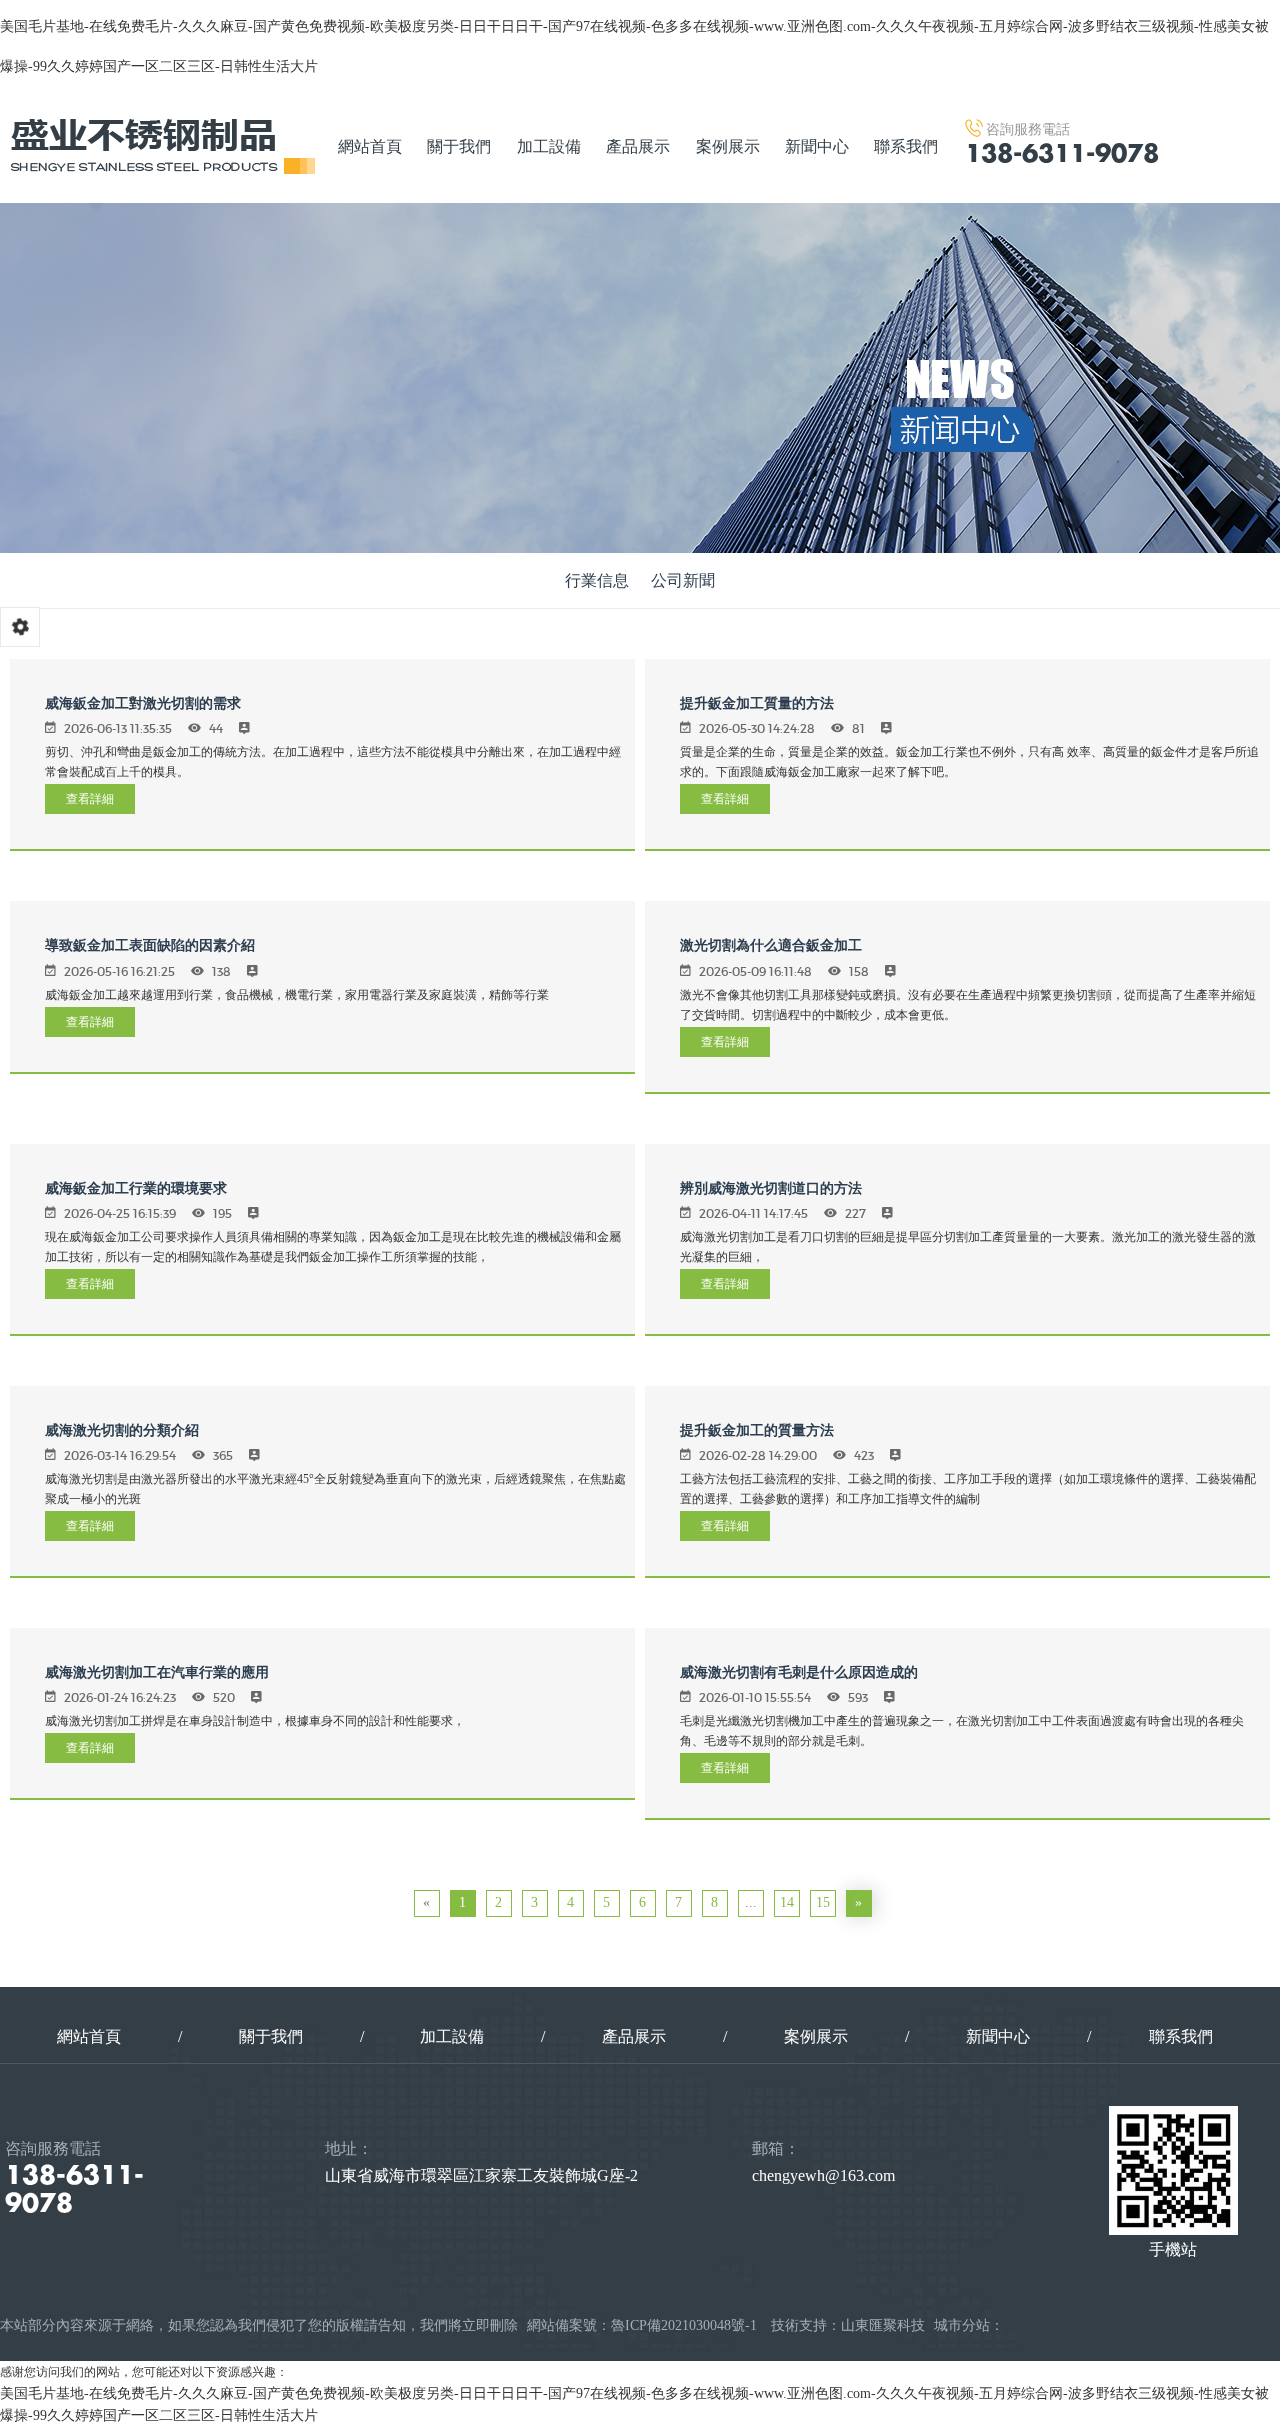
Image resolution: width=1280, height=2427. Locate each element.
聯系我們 (906, 146)
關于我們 (459, 146)
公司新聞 (683, 580)
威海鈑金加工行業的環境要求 (136, 1188)
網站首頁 (370, 146)
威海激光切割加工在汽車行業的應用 (157, 1672)
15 (823, 1902)
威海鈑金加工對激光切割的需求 (143, 703)
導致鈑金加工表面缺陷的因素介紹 (150, 945)
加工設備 (549, 146)
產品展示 (638, 146)
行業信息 (597, 580)
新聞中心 (817, 146)
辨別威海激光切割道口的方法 (771, 1188)
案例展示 (728, 146)
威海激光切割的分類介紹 (122, 1430)
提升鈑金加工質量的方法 (757, 703)
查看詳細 (90, 798)
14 (787, 1902)
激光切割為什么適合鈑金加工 (771, 945)
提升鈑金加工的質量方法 (757, 1430)
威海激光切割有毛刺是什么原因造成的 (799, 1672)
